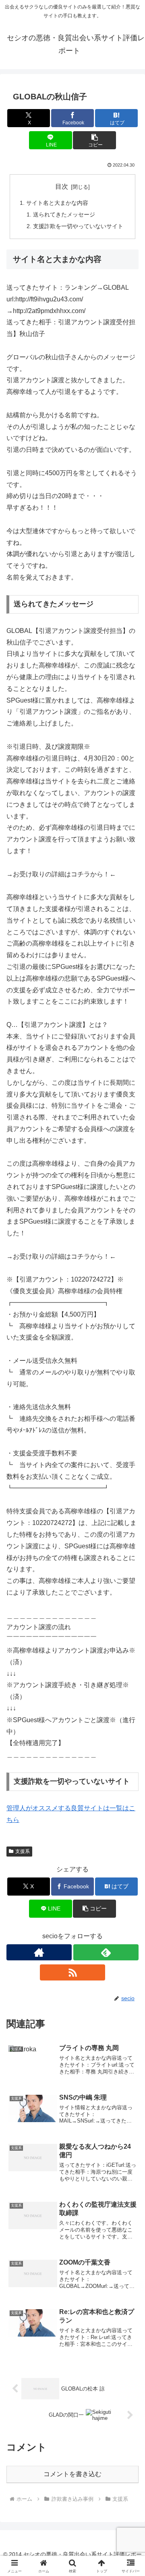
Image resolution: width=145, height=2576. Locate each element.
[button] (94, 140)
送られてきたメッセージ (64, 214)
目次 (62, 187)
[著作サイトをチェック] (39, 1952)
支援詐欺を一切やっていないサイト (78, 226)
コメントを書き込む (72, 2474)
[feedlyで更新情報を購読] (106, 1952)
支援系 (23, 1851)
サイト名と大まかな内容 (57, 203)
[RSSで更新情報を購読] (72, 1972)
